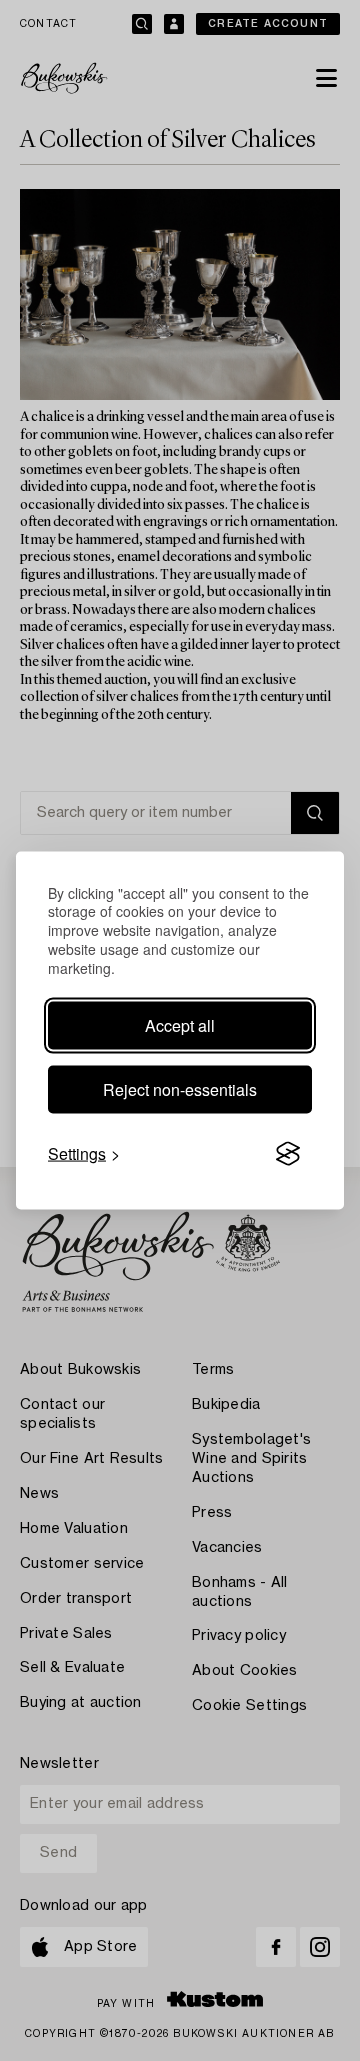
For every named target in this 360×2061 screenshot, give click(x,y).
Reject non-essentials (180, 1089)
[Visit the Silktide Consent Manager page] (288, 1154)
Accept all (180, 1025)
